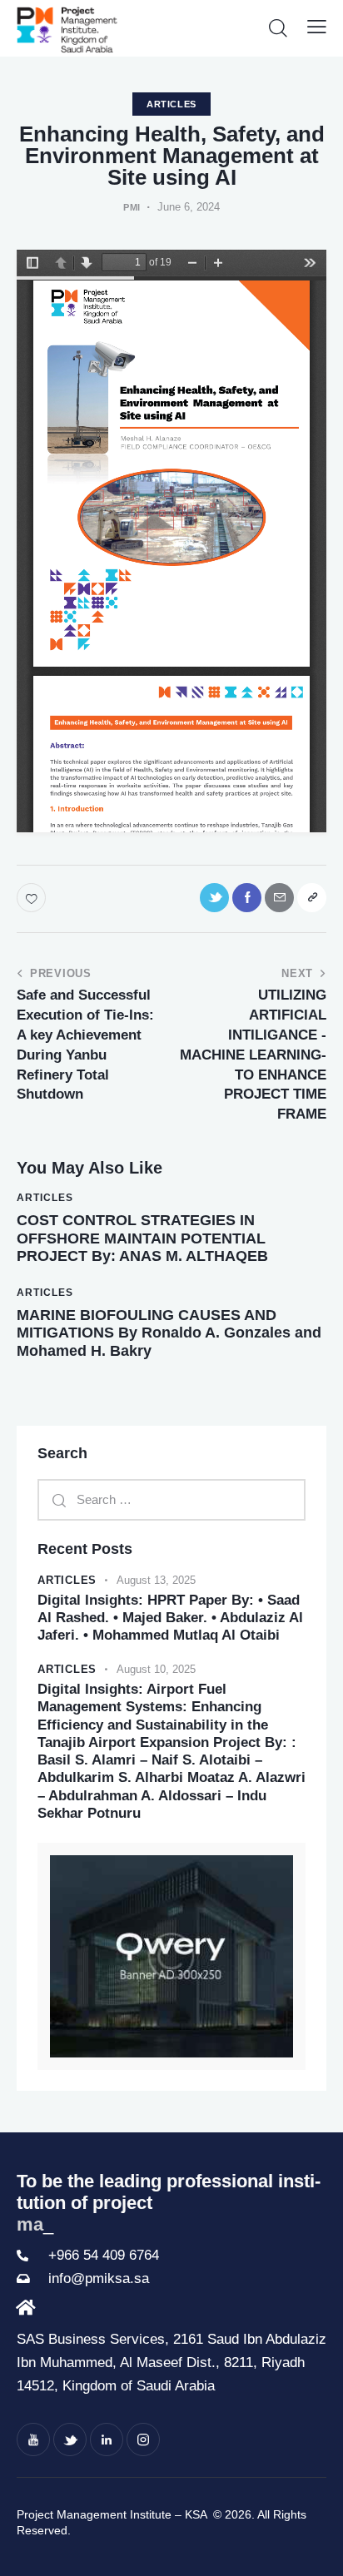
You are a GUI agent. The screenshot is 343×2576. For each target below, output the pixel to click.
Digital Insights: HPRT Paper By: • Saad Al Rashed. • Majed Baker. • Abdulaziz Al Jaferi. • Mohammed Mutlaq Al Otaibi (170, 1618)
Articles (171, 104)
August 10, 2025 (156, 1669)
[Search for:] (171, 1499)
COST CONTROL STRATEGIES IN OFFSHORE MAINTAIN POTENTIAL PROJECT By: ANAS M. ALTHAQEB (142, 1238)
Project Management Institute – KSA (113, 2514)
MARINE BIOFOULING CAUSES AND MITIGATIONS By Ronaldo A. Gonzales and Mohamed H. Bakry (169, 1333)
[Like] (33, 898)
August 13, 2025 (156, 1580)
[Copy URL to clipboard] (312, 898)
